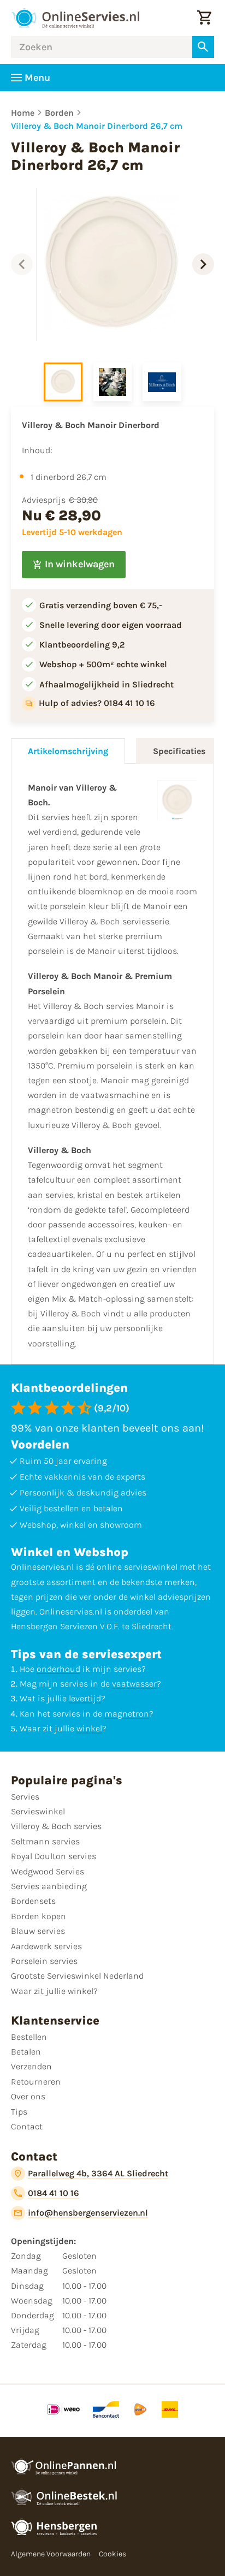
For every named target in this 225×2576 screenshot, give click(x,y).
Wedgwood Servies (48, 1871)
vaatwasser (134, 1684)
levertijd (85, 1698)
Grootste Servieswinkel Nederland (77, 1976)
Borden (59, 113)
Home (23, 113)
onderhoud (58, 1669)
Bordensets (33, 1901)
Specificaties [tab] (179, 751)
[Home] (75, 18)
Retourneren (36, 2082)
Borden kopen (39, 1916)
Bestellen (29, 2037)
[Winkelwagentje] (204, 18)
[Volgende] (203, 264)
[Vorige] (22, 264)
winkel (89, 1728)
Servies (25, 1797)
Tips (19, 2112)
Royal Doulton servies (54, 1856)
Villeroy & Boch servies (56, 1826)
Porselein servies (44, 1961)
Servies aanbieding (49, 1886)
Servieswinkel (38, 1811)
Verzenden (31, 2066)
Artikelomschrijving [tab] (68, 751)
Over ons (28, 2096)
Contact (27, 2126)
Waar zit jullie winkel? (54, 1991)
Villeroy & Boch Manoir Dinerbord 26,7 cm (97, 126)
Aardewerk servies (46, 1946)
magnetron (127, 1714)
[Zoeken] (203, 47)
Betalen (26, 2052)
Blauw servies (38, 1931)
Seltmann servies (45, 1841)
